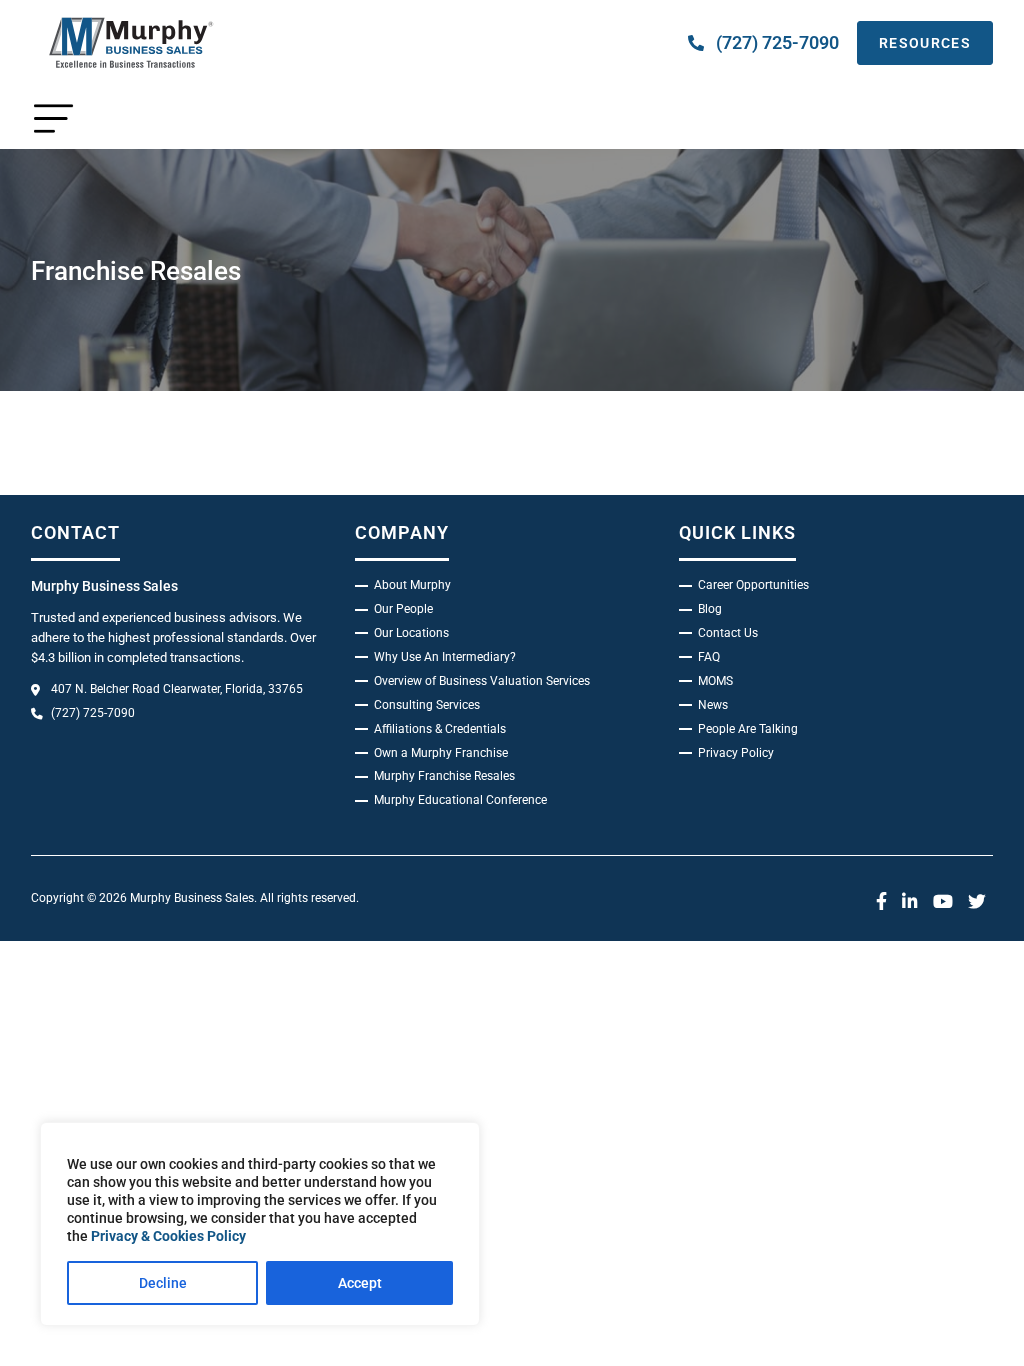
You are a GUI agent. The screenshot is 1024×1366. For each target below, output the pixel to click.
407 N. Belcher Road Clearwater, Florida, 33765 (177, 689)
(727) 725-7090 (777, 42)
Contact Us (728, 633)
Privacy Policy (736, 753)
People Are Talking (748, 729)
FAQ (709, 657)
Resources (925, 43)
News (713, 705)
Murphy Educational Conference (460, 800)
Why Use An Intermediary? (445, 657)
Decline (163, 1283)
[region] (260, 1224)
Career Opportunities (753, 585)
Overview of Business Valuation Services (482, 681)
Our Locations (411, 633)
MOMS (715, 681)
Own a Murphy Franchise (441, 753)
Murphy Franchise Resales (444, 776)
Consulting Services (427, 705)
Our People (403, 609)
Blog (710, 609)
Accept (360, 1283)
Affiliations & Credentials (440, 729)
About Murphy (412, 585)
